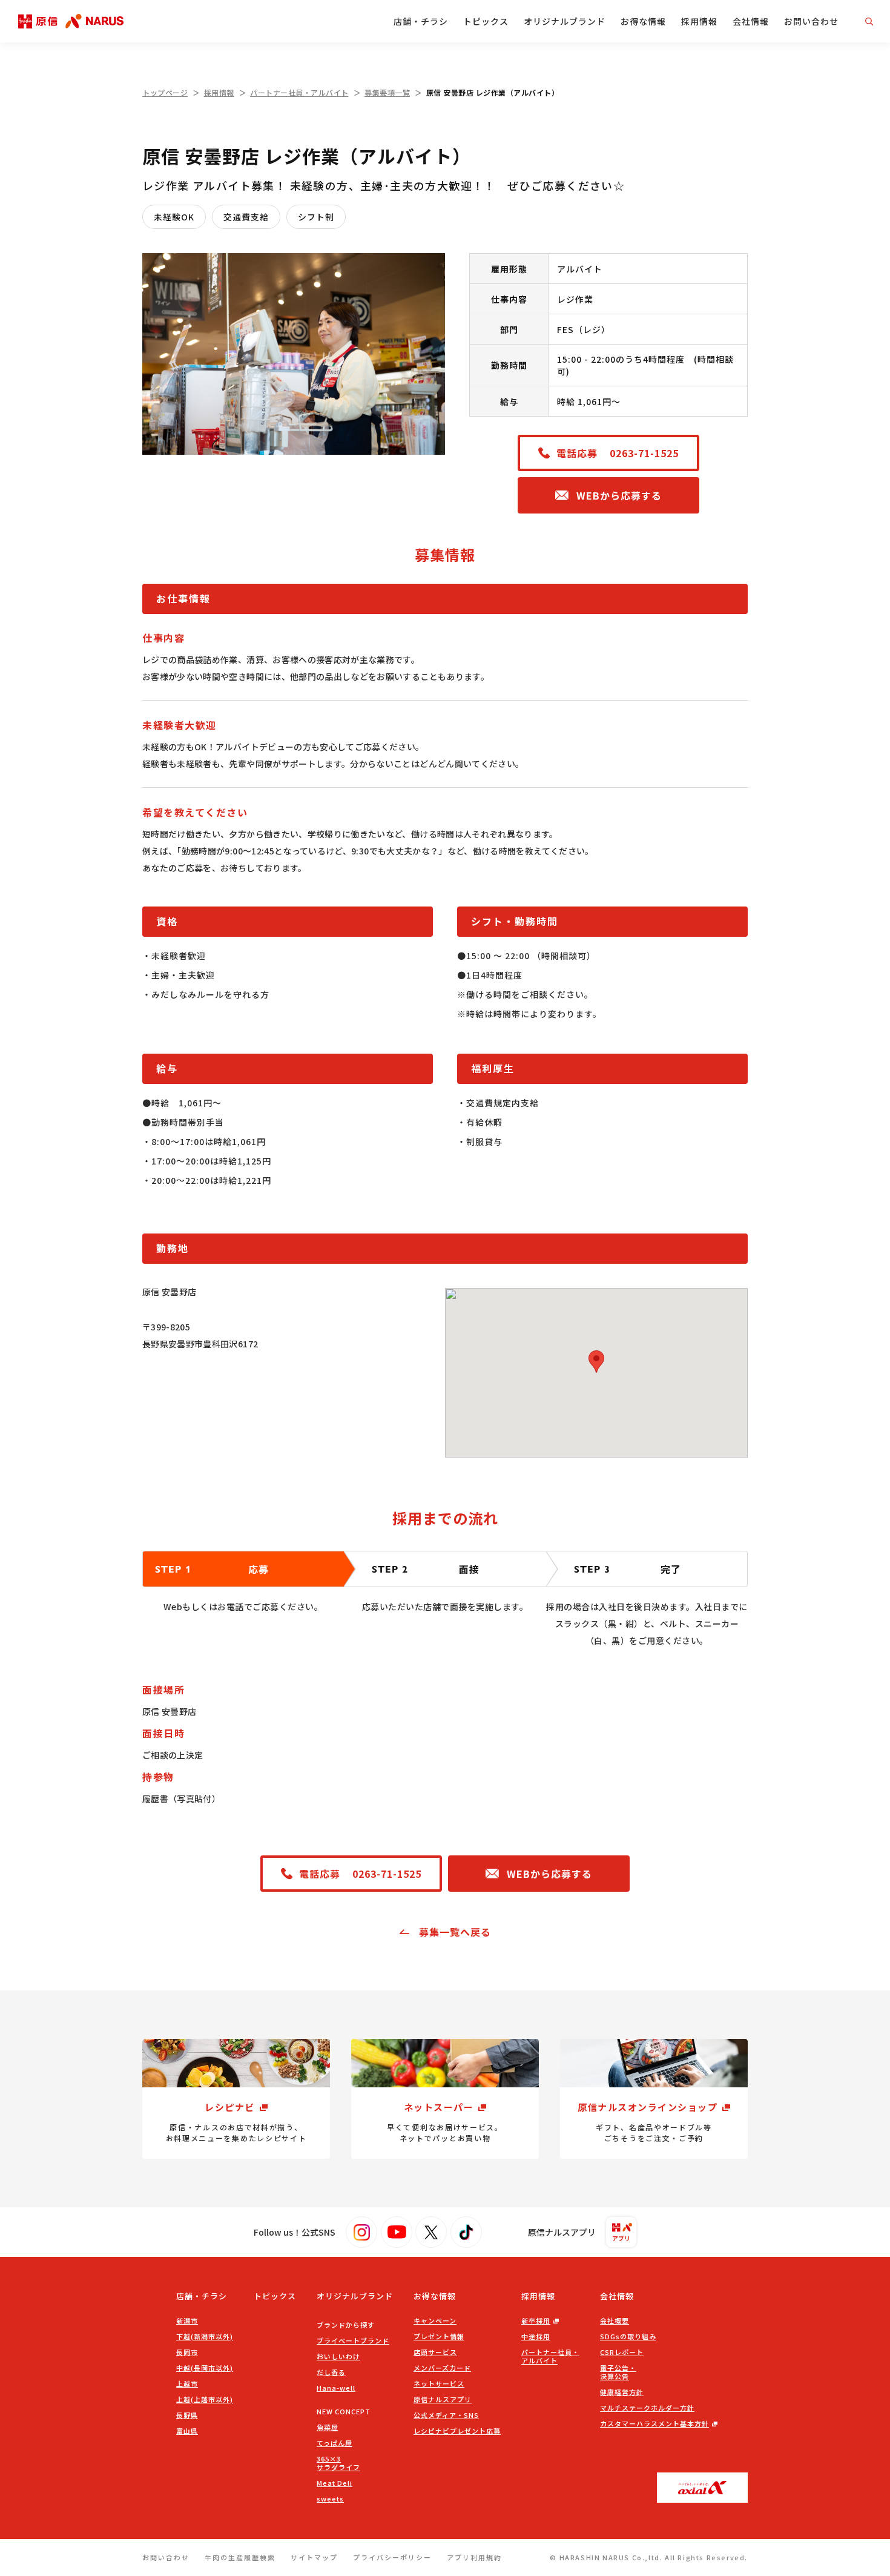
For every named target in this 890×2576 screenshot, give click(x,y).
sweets (330, 2498)
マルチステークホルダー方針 (647, 2408)
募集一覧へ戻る (455, 1932)
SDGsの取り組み (628, 2336)
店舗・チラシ (421, 21)
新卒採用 (536, 2320)
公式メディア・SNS (446, 2415)
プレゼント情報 (439, 2336)
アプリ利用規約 (474, 2557)
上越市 (187, 2383)
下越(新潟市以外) (205, 2336)
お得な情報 (643, 21)
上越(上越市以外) (205, 2399)
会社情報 (751, 21)
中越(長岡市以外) (205, 2368)
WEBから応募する (619, 495)
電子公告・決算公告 (618, 2372)
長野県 (187, 2415)
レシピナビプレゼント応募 (457, 2431)
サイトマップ (314, 2557)
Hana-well (336, 2388)
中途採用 (536, 2336)
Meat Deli (335, 2483)
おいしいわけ (338, 2356)
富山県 (187, 2431)
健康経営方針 (622, 2392)
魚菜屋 (328, 2427)
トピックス (486, 21)
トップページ (165, 92)
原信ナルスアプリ (443, 2399)
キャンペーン (435, 2320)
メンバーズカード (442, 2368)
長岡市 (187, 2352)
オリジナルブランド (565, 21)
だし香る (331, 2372)
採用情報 (699, 21)
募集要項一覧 (387, 92)
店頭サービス (435, 2352)
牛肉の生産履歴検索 (240, 2557)
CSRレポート (622, 2352)
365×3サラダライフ (338, 2463)
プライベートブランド (353, 2340)
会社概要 (615, 2320)
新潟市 (187, 2320)
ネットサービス (439, 2383)
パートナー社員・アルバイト (299, 92)
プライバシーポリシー (392, 2557)
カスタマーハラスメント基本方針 (654, 2423)
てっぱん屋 (335, 2443)
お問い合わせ (811, 21)
